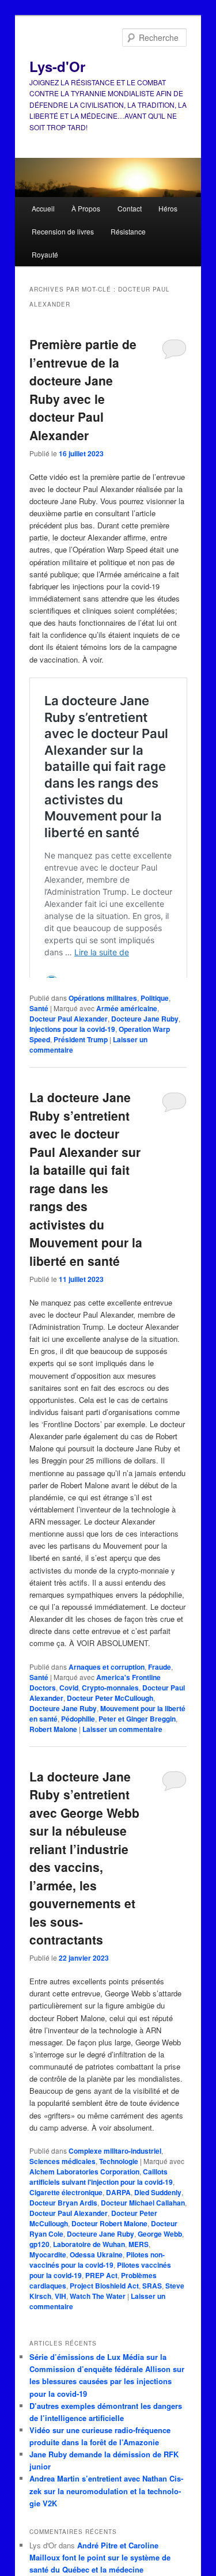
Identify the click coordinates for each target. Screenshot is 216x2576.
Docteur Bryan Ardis (63, 2231)
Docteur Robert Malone (109, 2252)
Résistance (128, 231)
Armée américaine (127, 1037)
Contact (130, 208)
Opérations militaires (103, 1027)
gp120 (39, 2273)
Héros (168, 208)
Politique (155, 1027)
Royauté (45, 254)
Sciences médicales (62, 2190)
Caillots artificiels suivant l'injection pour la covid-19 (101, 2206)
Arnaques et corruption (107, 1696)
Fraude (160, 1696)
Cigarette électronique (66, 2221)
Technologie (119, 2190)
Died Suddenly (158, 2221)
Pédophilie (78, 1747)
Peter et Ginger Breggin (137, 1747)
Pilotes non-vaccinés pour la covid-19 (97, 2288)
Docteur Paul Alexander (69, 1047)
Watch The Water (98, 2325)
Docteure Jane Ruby (145, 1047)
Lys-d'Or (57, 66)
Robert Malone (53, 1758)
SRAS (152, 2314)
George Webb (160, 2263)
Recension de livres (63, 231)
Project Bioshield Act (104, 2314)
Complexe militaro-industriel (115, 2180)
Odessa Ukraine (96, 2283)
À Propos (86, 208)
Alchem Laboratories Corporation (84, 2200)
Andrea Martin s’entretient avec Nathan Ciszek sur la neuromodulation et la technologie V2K (106, 2519)
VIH (60, 2325)
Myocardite (48, 2283)
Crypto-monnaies (110, 1716)
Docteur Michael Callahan (143, 2231)
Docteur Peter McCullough (110, 1727)
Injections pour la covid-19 (72, 1058)
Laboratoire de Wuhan (89, 2273)
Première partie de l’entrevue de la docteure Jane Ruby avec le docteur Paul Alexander (83, 389)
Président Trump (81, 1068)
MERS (139, 2273)
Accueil (43, 208)
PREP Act (101, 2304)
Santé (39, 1037)
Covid (69, 1716)
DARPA (118, 2221)
